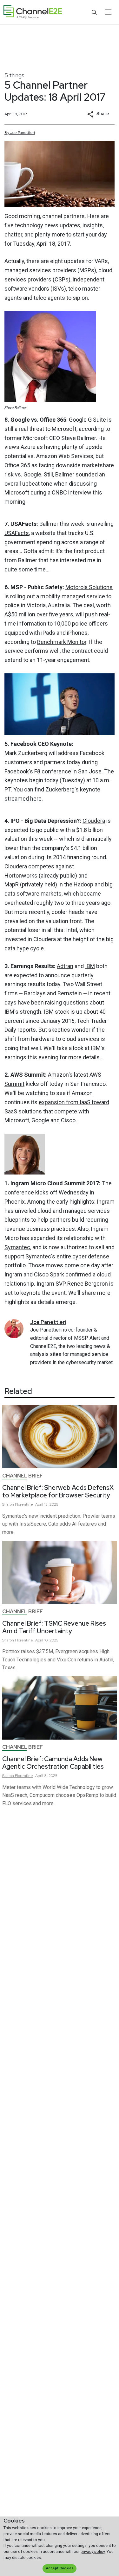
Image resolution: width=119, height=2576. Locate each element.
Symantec (17, 1247)
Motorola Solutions (89, 587)
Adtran (65, 966)
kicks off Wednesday (62, 1192)
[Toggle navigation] (108, 12)
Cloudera (94, 821)
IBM (90, 966)
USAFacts (17, 533)
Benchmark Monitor (62, 642)
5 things (14, 75)
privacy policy (93, 2551)
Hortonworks (21, 875)
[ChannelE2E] (33, 12)
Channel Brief (23, 1476)
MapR (12, 884)
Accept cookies (60, 2568)
